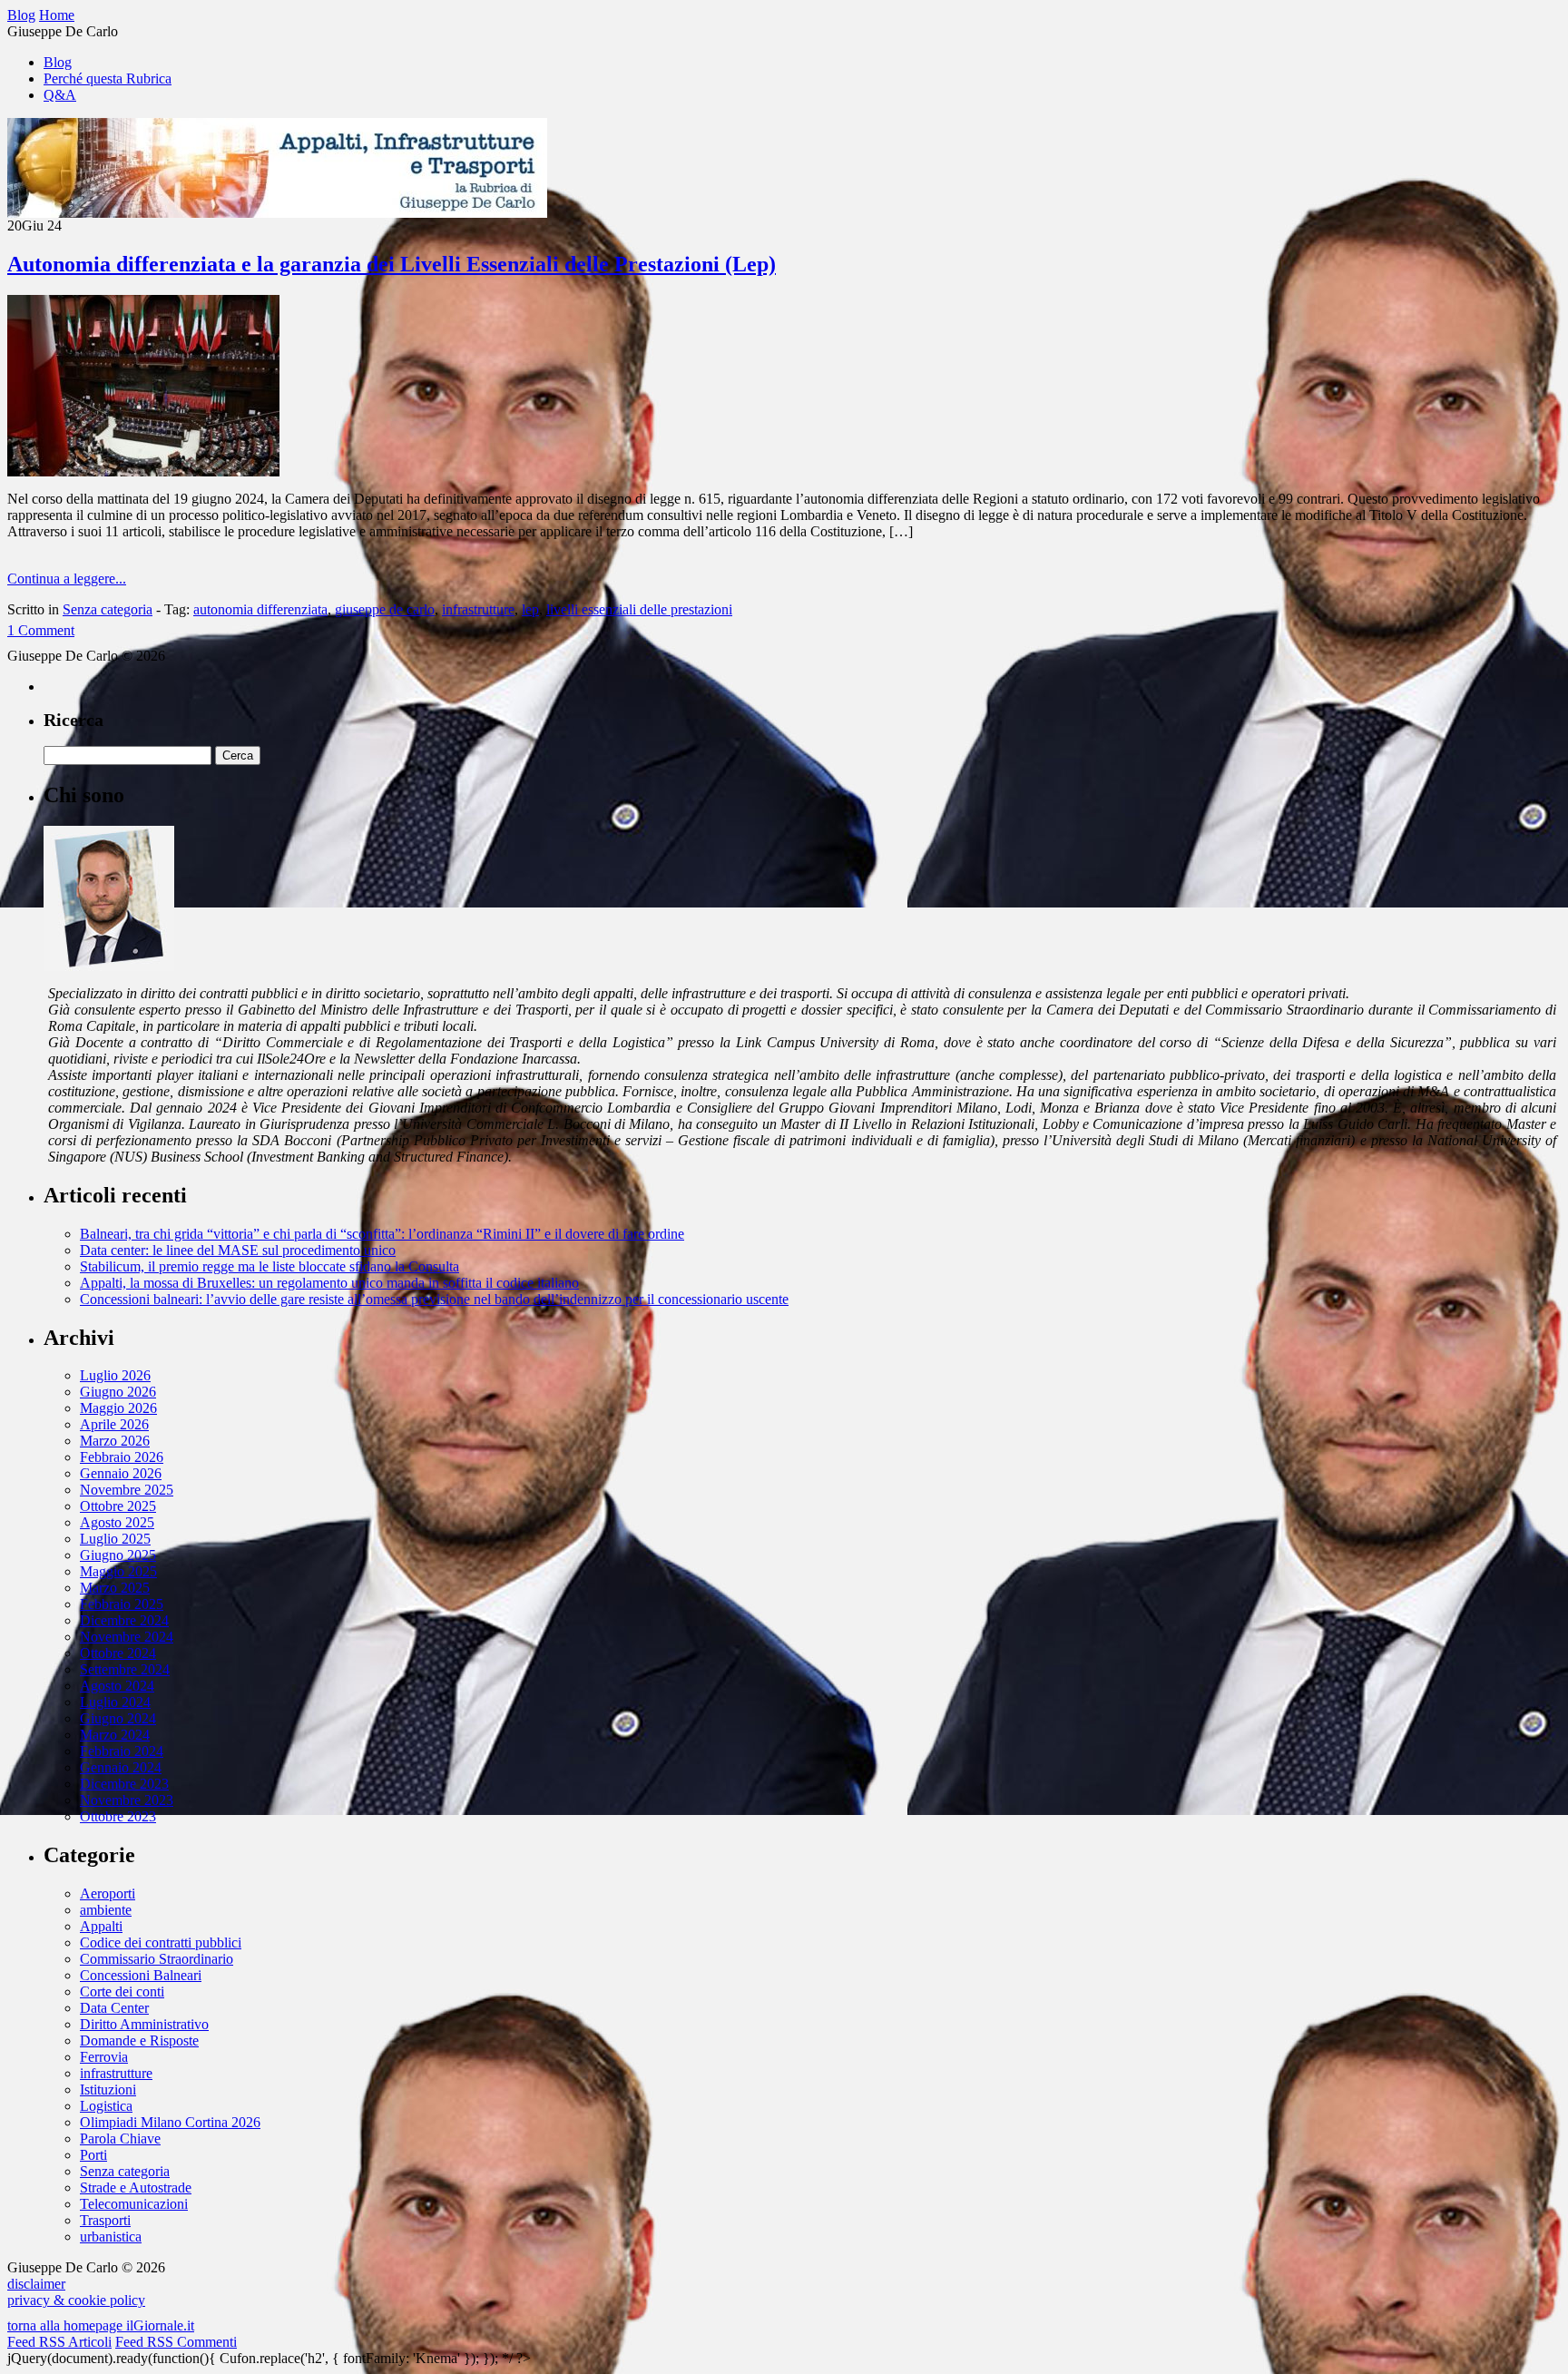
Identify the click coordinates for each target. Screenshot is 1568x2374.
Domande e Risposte (139, 2040)
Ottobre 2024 (118, 1653)
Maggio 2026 (118, 1408)
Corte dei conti (122, 1991)
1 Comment (41, 630)
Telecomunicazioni (134, 2204)
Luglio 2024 (115, 1702)
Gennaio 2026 (121, 1473)
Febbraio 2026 (122, 1457)
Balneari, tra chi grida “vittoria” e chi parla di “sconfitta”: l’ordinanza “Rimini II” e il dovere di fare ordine (382, 1234)
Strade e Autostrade (136, 2188)
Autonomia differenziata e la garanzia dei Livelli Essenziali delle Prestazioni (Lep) (392, 264)
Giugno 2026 (118, 1392)
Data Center (114, 2008)
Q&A (60, 95)
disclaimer (36, 2284)
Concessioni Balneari (141, 1975)
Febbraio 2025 (122, 1604)
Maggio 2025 (118, 1571)
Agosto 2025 (117, 1522)
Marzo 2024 (115, 1735)
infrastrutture (478, 609)
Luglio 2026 (115, 1375)
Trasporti (105, 2220)
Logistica (106, 2106)
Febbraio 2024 (122, 1751)
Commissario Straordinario (157, 1959)
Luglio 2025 (115, 1539)
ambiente (106, 1910)
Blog (58, 62)
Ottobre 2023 (118, 1816)
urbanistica (111, 2237)
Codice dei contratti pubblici (161, 1942)
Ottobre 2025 (118, 1506)
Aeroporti (108, 1893)
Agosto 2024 (117, 1686)
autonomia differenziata (260, 609)
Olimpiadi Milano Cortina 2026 (170, 2122)
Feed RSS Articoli (59, 2342)
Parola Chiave (120, 2139)
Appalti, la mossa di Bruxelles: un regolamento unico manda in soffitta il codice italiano (329, 1283)
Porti (93, 2155)
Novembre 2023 (127, 1800)
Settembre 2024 (125, 1669)
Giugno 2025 (118, 1555)
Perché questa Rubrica (108, 78)
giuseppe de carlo (385, 609)
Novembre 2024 (127, 1637)
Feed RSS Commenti (176, 2342)
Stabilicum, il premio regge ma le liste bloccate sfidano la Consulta (269, 1266)
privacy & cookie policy (76, 2300)
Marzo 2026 (115, 1441)
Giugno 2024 (118, 1718)
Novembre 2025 (127, 1490)
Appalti (101, 1926)
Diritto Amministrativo (144, 2024)
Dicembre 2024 (124, 1620)
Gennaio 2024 (121, 1767)
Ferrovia (104, 2057)
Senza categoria (108, 609)
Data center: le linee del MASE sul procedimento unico (238, 1250)
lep (530, 609)
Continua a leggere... (67, 579)
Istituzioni (108, 2090)
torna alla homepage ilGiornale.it (101, 2325)
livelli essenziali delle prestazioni (639, 609)
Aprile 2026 (114, 1424)
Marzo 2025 (115, 1588)
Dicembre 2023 (124, 1784)
